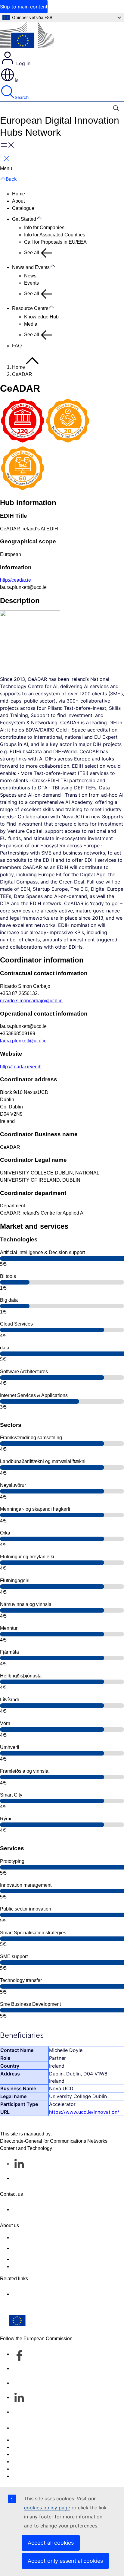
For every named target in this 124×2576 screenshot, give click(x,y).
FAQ (17, 346)
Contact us (23, 2428)
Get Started (24, 219)
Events (31, 283)
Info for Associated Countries (55, 235)
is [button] (17, 80)
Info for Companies (44, 228)
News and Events (31, 267)
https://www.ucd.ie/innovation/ (84, 2112)
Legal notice (25, 2469)
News (30, 276)
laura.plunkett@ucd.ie (23, 1041)
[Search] (116, 108)
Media (31, 324)
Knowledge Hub (41, 317)
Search (22, 97)
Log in (23, 63)
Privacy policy (27, 2462)
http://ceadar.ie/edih (21, 1067)
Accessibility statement (36, 2238)
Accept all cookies (51, 2543)
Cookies (21, 2454)
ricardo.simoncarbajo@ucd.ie (31, 1001)
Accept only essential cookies (65, 2561)
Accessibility (25, 2476)
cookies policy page (47, 2508)
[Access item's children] (42, 218)
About (18, 201)
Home (19, 194)
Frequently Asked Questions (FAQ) (49, 2259)
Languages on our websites (42, 2447)
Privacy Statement (31, 2266)
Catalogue (23, 208)
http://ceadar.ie (15, 580)
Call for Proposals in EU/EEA (55, 242)
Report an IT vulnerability (39, 2440)
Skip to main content (24, 7)
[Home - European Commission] (27, 36)
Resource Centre (30, 308)
